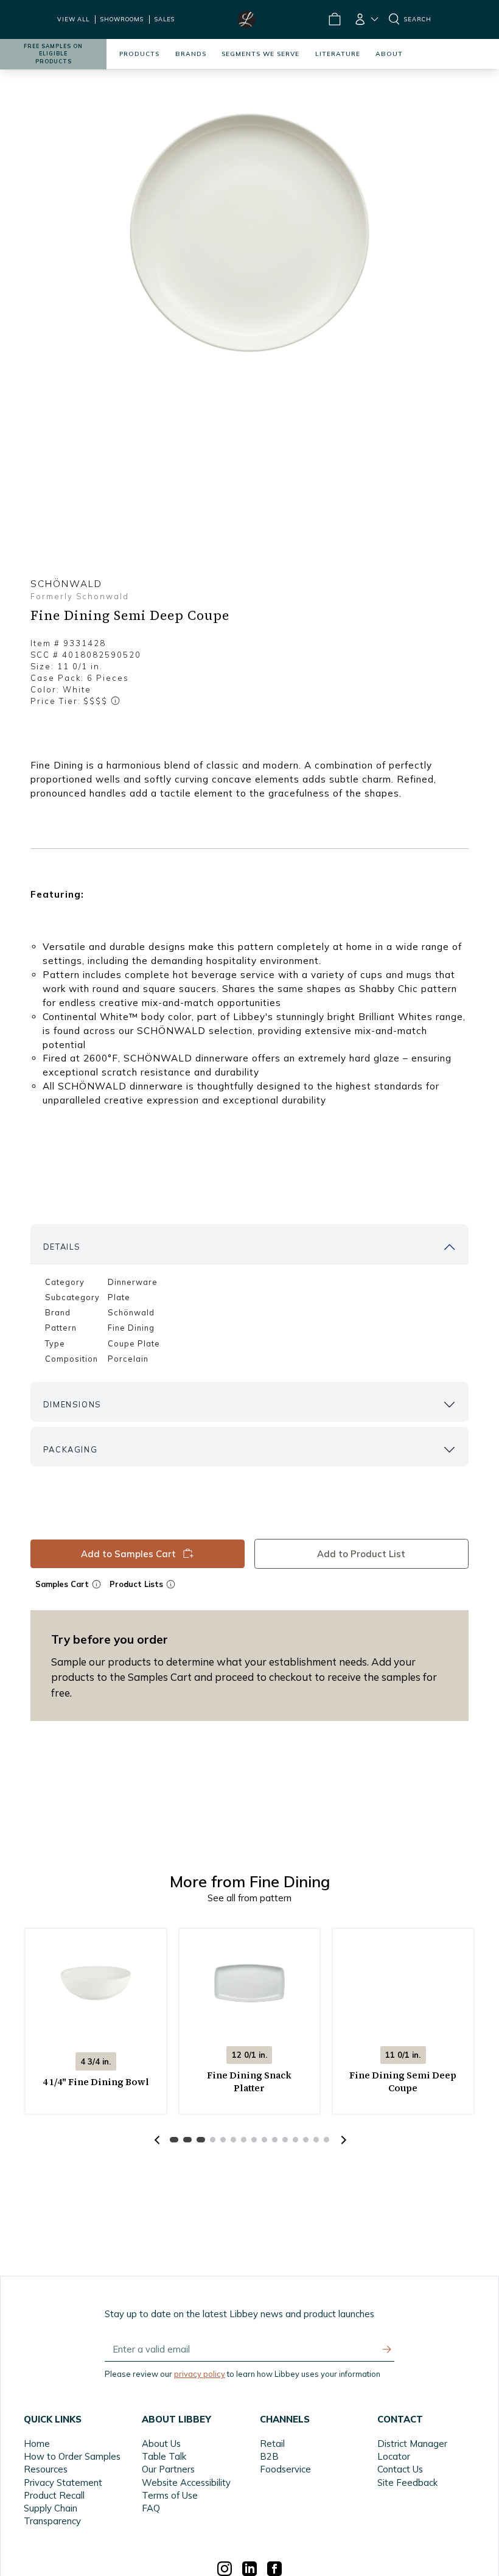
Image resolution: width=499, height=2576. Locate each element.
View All (73, 19)
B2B (269, 2456)
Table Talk (164, 2456)
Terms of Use (170, 2495)
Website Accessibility (186, 2483)
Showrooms (122, 19)
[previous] (157, 2140)
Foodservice (285, 2469)
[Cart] (334, 19)
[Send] (387, 2349)
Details (62, 1247)
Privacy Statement (63, 2483)
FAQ (151, 2508)
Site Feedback (407, 2483)
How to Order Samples (72, 2456)
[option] (249, 233)
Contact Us (400, 2469)
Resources (46, 2469)
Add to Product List (362, 1554)
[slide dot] (174, 2140)
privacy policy (200, 2374)
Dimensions (72, 1404)
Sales (165, 19)
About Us (161, 2444)
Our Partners (168, 2469)
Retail (272, 2444)
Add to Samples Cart (128, 1554)
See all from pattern (249, 1898)
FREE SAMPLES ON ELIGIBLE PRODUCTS (53, 54)
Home (37, 2444)
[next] (342, 2140)
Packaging (70, 1449)
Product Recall (54, 2495)
